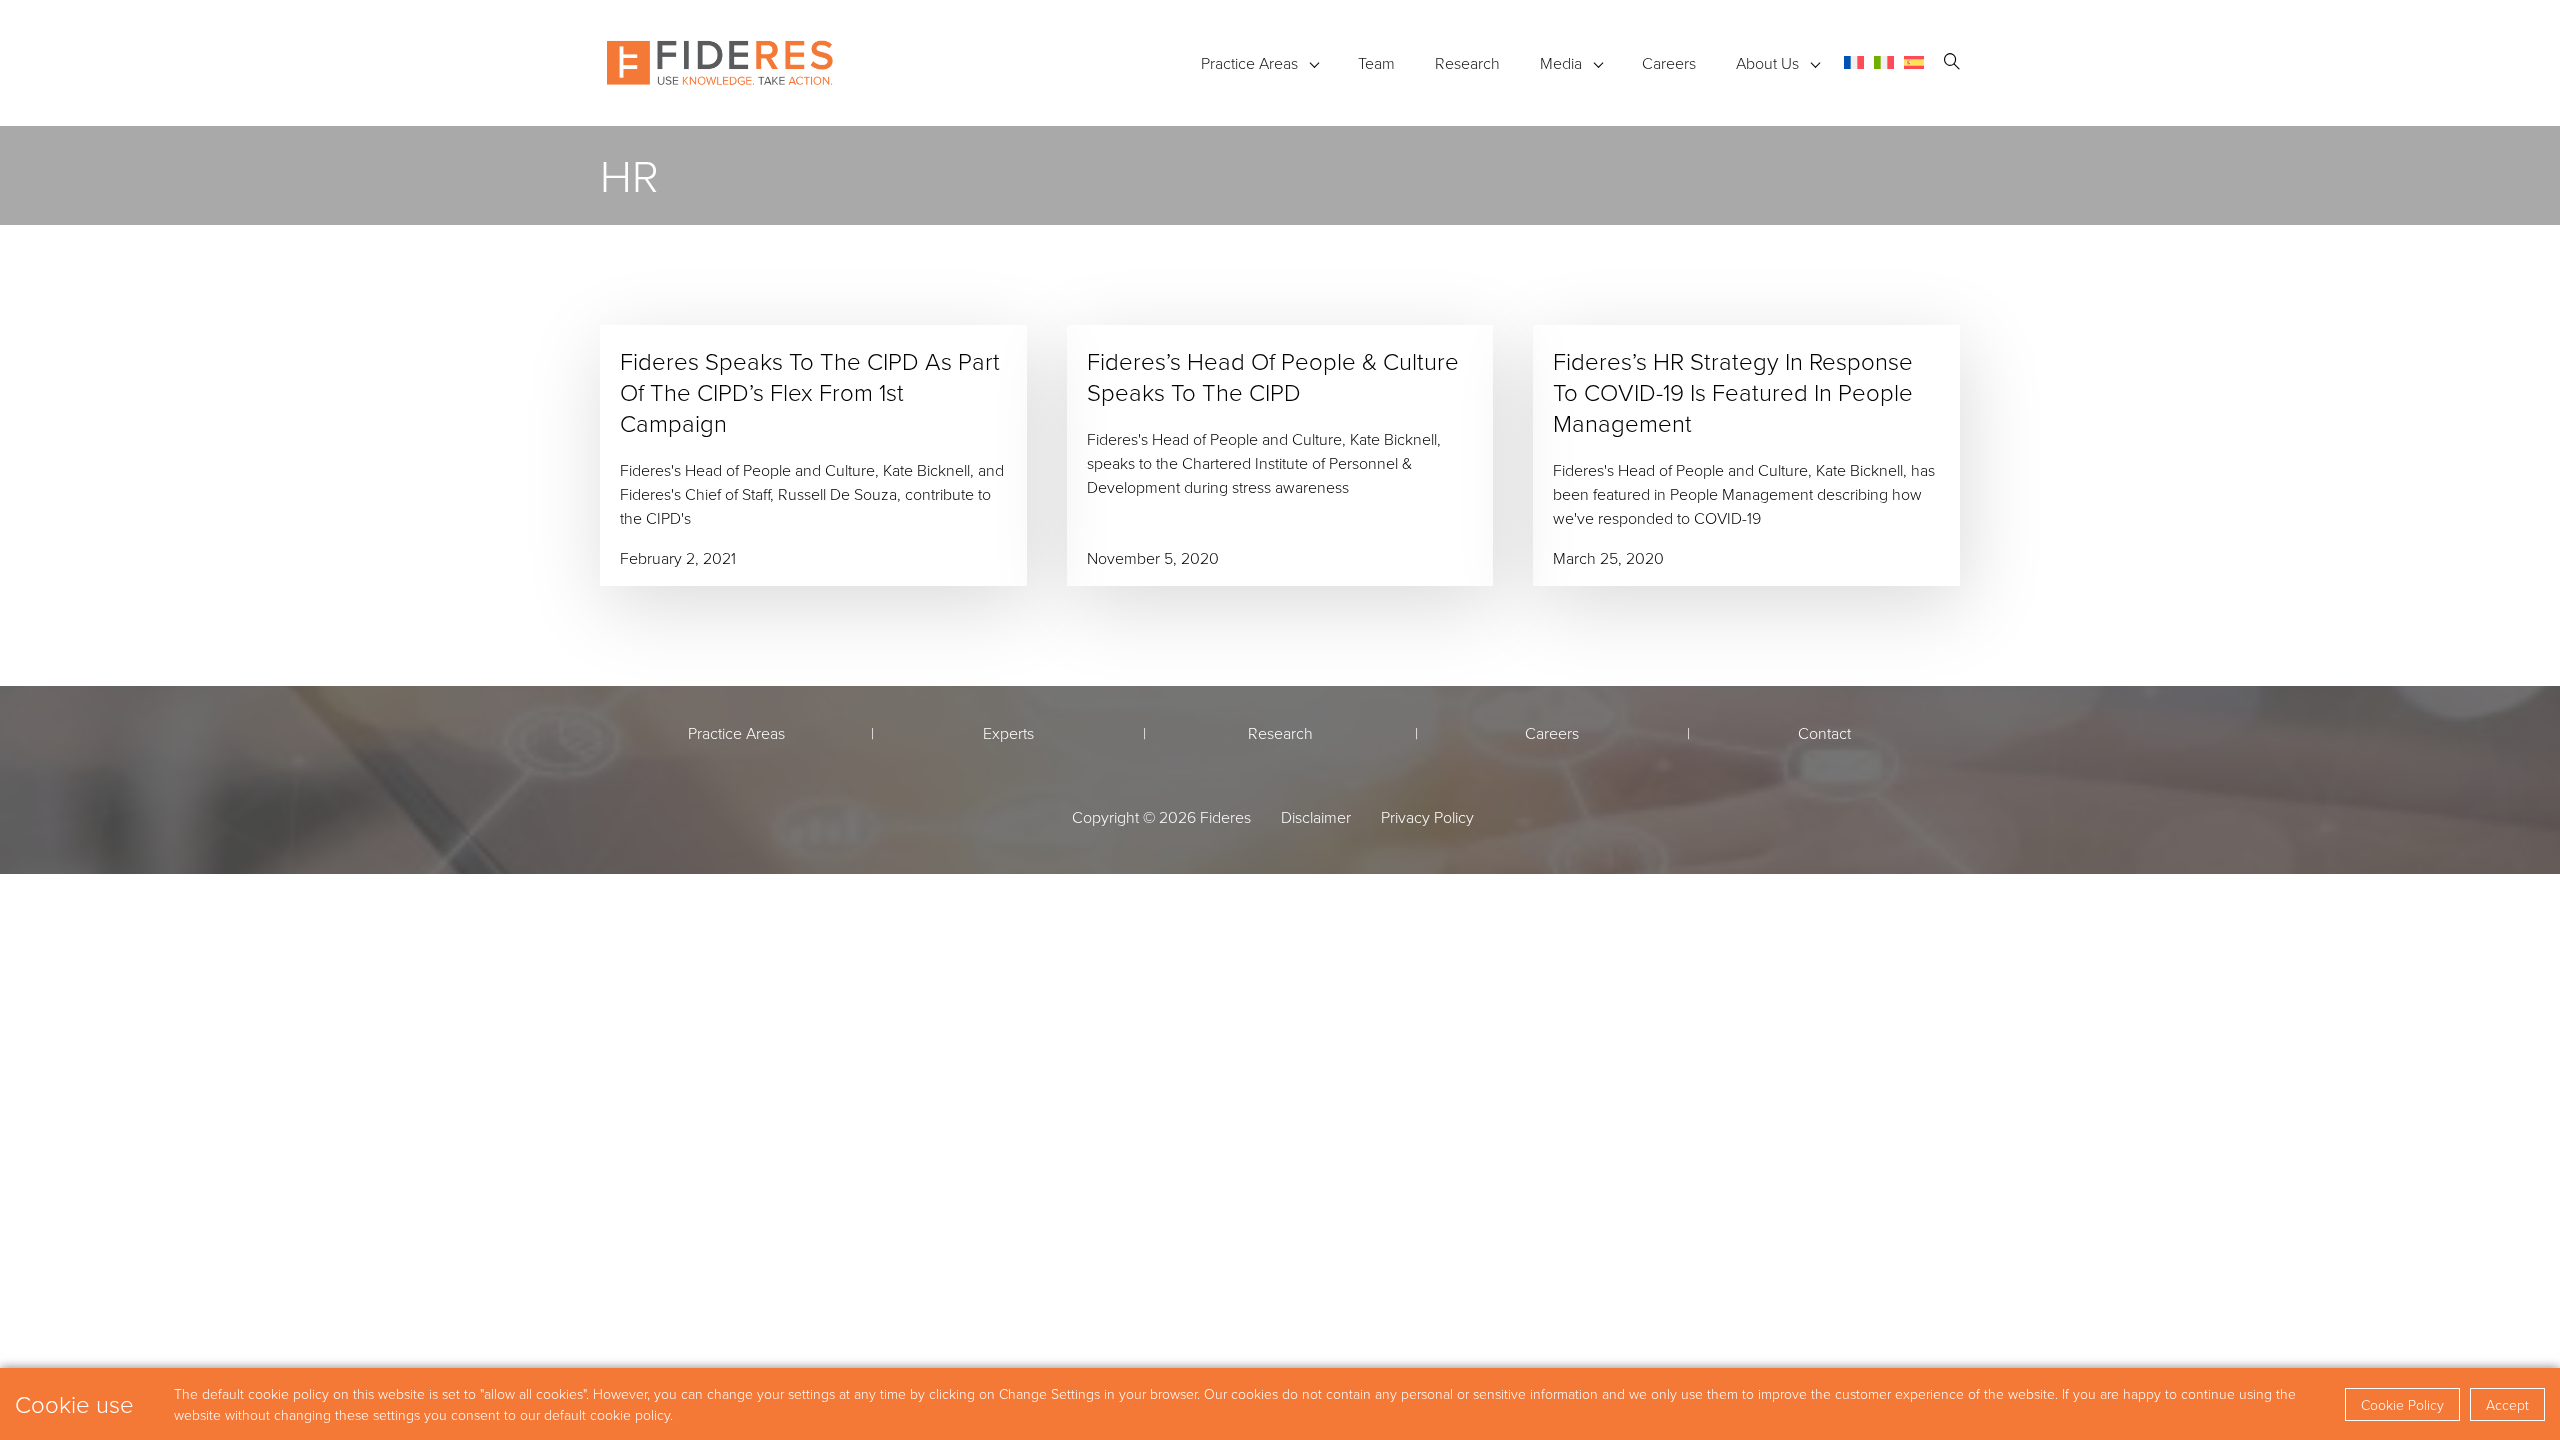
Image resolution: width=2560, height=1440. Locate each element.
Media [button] (1561, 63)
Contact (1824, 733)
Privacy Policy (1427, 817)
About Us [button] (1767, 63)
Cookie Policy (2402, 1404)
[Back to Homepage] (720, 63)
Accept (2507, 1404)
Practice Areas (1249, 63)
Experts (1008, 733)
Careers (1669, 63)
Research (1467, 63)
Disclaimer (1316, 817)
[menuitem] (1854, 62)
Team (1376, 63)
